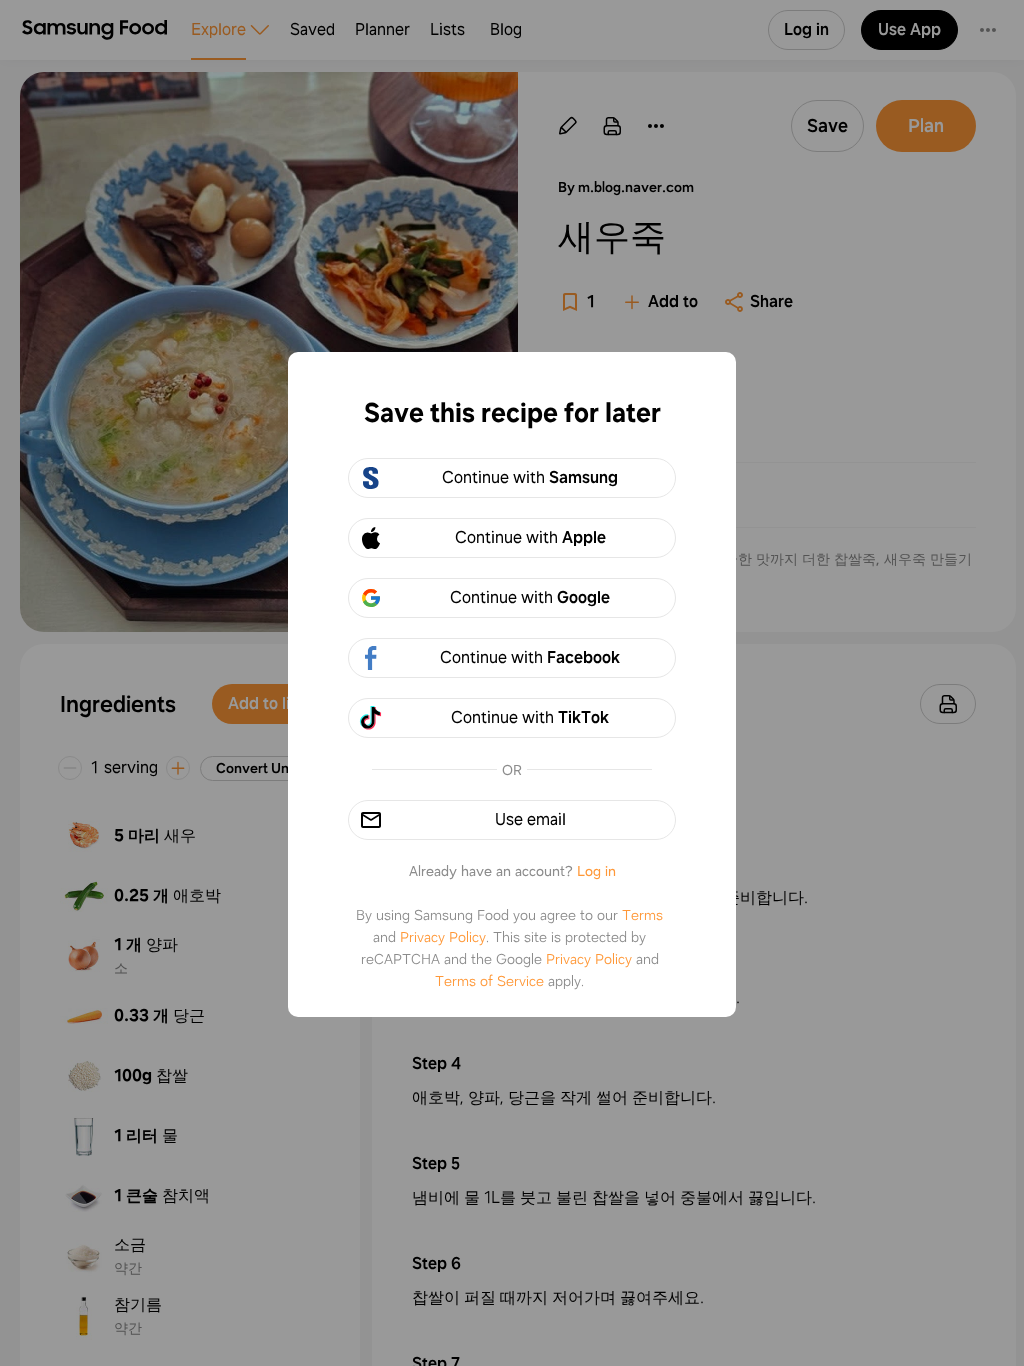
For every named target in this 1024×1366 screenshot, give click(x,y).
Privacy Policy (443, 937)
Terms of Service (489, 981)
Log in (596, 871)
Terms (642, 915)
